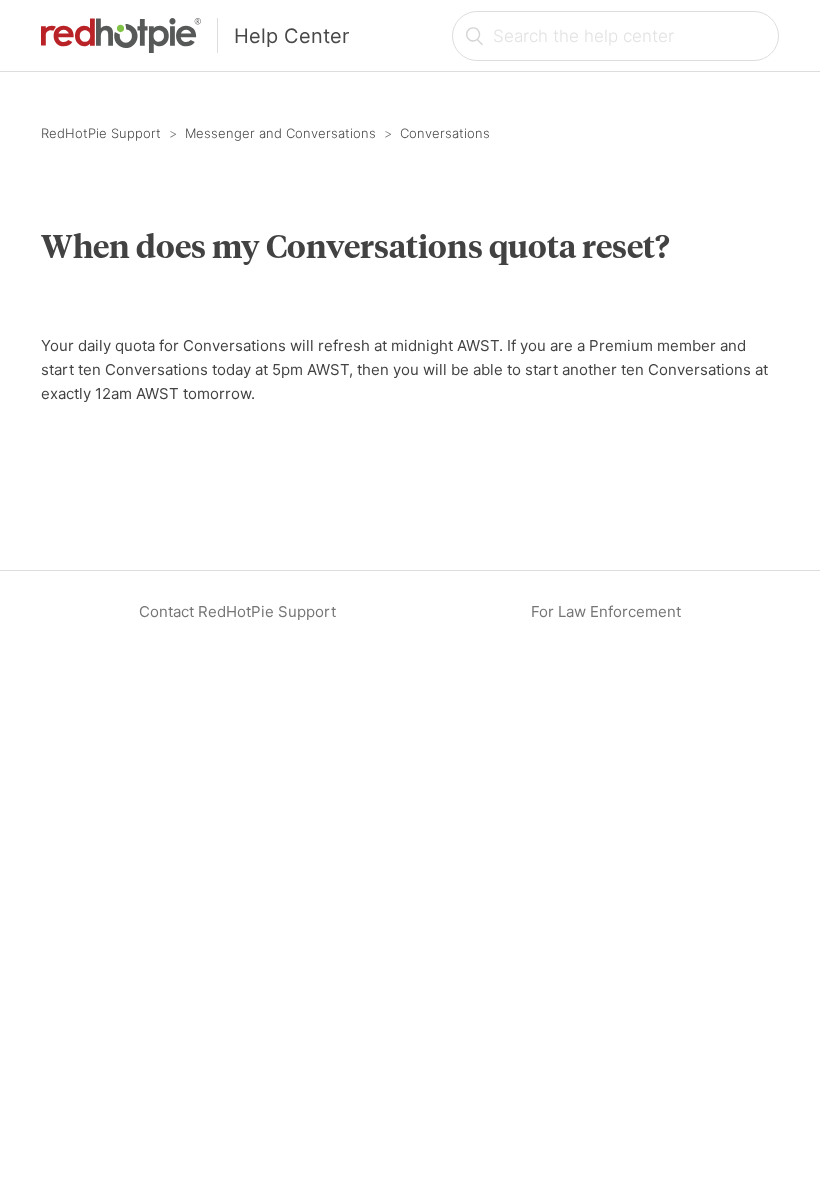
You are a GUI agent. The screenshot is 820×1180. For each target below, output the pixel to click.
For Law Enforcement (606, 611)
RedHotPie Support (101, 133)
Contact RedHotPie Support (237, 611)
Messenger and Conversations (280, 133)
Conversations (445, 133)
